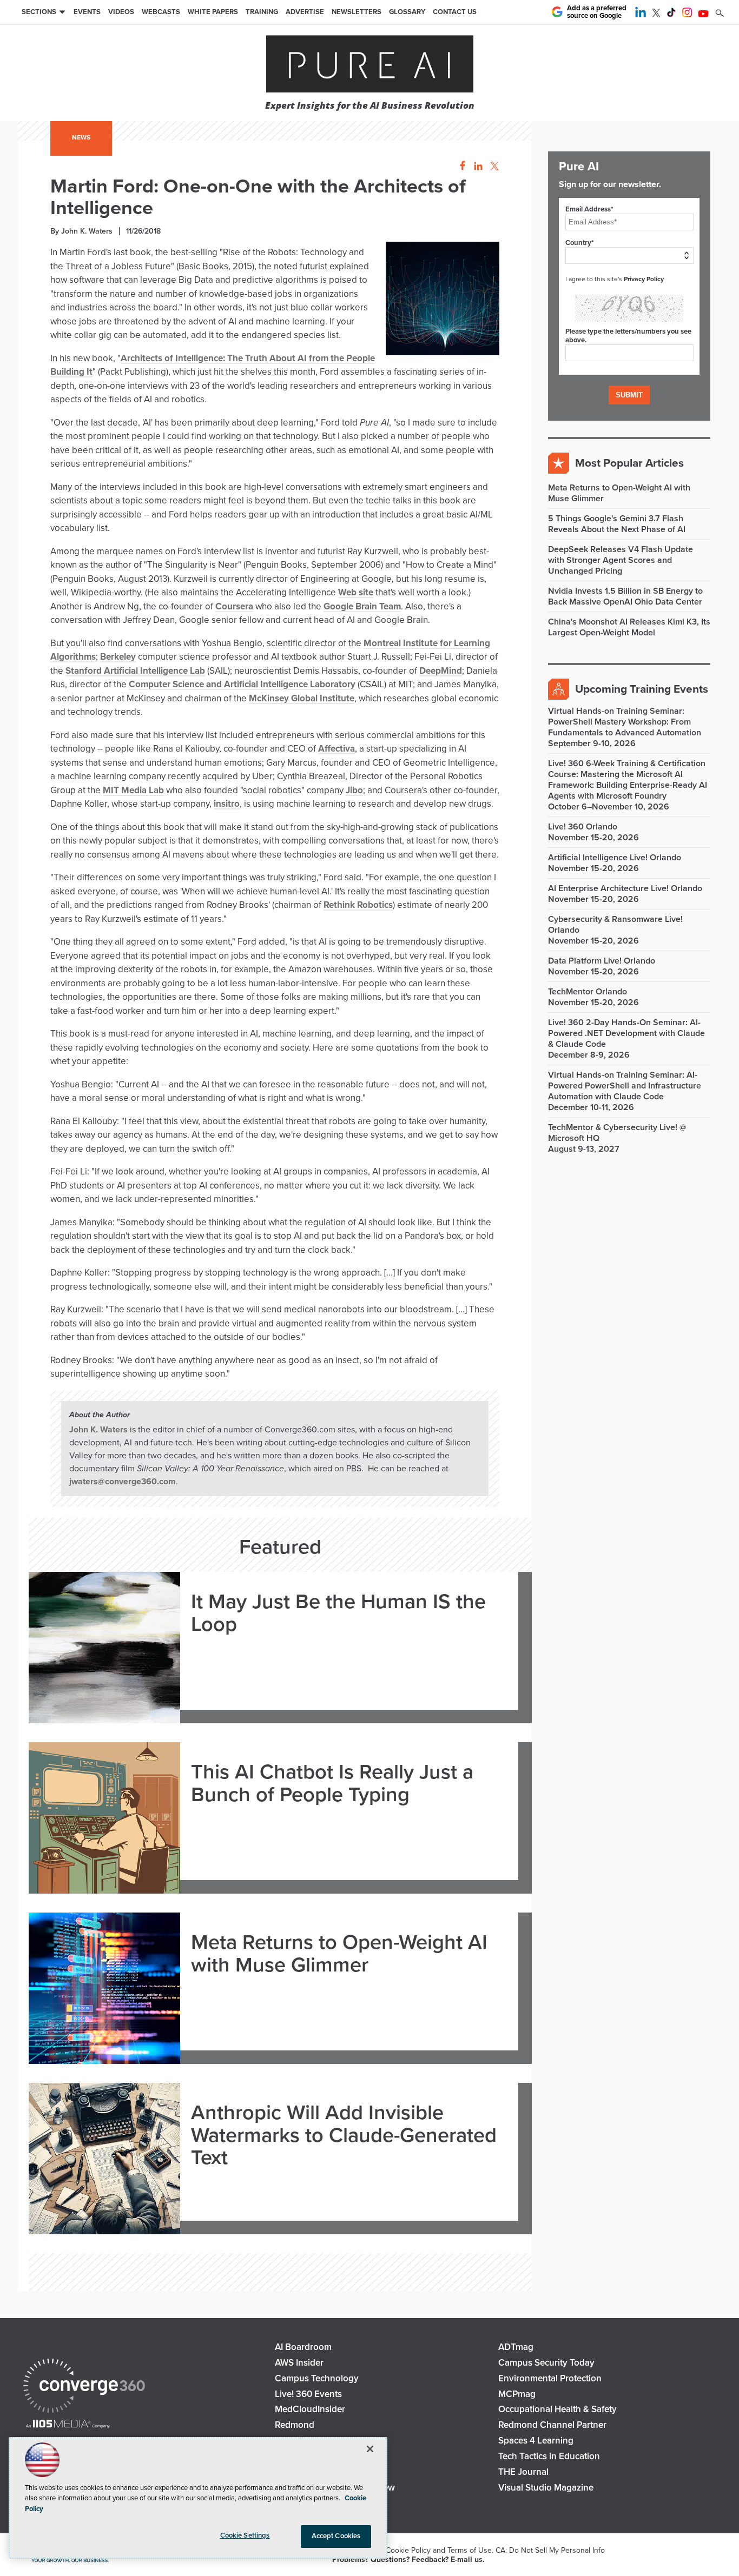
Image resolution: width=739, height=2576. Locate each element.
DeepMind (441, 671)
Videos (121, 12)
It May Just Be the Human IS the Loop (338, 1614)
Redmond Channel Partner (552, 2425)
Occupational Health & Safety (557, 2409)
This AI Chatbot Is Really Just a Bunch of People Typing (332, 1784)
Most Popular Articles (629, 463)
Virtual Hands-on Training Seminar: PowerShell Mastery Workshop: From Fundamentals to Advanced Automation (625, 722)
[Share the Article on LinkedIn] (476, 166)
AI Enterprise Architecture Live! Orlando (625, 888)
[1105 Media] (68, 2425)
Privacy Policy (644, 279)
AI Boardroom (303, 2347)
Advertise (305, 12)
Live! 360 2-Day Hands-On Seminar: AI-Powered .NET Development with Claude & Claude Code (626, 1033)
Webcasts (161, 12)
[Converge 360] (84, 2387)
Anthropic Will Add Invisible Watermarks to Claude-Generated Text (344, 2136)
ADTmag (516, 2347)
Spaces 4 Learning (536, 2441)
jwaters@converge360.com (123, 1482)
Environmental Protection (550, 2378)
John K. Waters (98, 1430)
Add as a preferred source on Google (597, 12)
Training (262, 12)
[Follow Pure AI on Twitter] (656, 15)
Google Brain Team (362, 606)
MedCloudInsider (310, 2409)
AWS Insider (299, 2363)
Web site (356, 592)
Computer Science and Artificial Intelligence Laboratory (242, 684)
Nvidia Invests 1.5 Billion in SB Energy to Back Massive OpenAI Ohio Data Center (625, 596)
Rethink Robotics (358, 905)
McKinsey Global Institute (302, 698)
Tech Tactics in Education (549, 2456)
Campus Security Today (546, 2363)
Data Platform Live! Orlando (602, 961)
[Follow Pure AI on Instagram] (687, 15)
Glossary (407, 12)
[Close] (370, 2449)
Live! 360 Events (308, 2394)
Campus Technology (317, 2378)
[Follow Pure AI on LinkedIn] (641, 15)
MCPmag (517, 2394)
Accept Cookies (336, 2536)
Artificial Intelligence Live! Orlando (615, 858)
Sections (39, 12)
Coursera (234, 606)
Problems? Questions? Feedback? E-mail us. (408, 2560)
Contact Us (455, 12)
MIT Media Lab (133, 790)
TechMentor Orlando (588, 992)
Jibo (354, 790)
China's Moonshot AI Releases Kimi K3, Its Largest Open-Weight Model (629, 627)
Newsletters (357, 12)
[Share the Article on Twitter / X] (493, 166)
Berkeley (118, 657)
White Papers (213, 12)
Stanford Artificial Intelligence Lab (135, 671)
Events (87, 12)
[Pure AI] (370, 65)
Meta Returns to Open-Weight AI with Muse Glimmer (339, 1954)
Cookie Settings (245, 2535)
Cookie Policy (408, 2550)
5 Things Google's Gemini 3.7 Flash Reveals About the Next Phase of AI (617, 524)
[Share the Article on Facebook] (460, 166)
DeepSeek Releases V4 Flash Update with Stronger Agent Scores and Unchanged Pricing (621, 560)
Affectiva (336, 749)
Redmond (295, 2425)
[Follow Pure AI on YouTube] (703, 15)
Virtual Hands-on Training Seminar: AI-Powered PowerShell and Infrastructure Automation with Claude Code (625, 1086)
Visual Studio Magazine (546, 2488)
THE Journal (523, 2472)
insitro (227, 804)
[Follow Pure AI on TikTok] (671, 15)
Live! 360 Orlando (583, 827)
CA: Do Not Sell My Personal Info (550, 2550)
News (81, 137)
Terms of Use (470, 2550)
